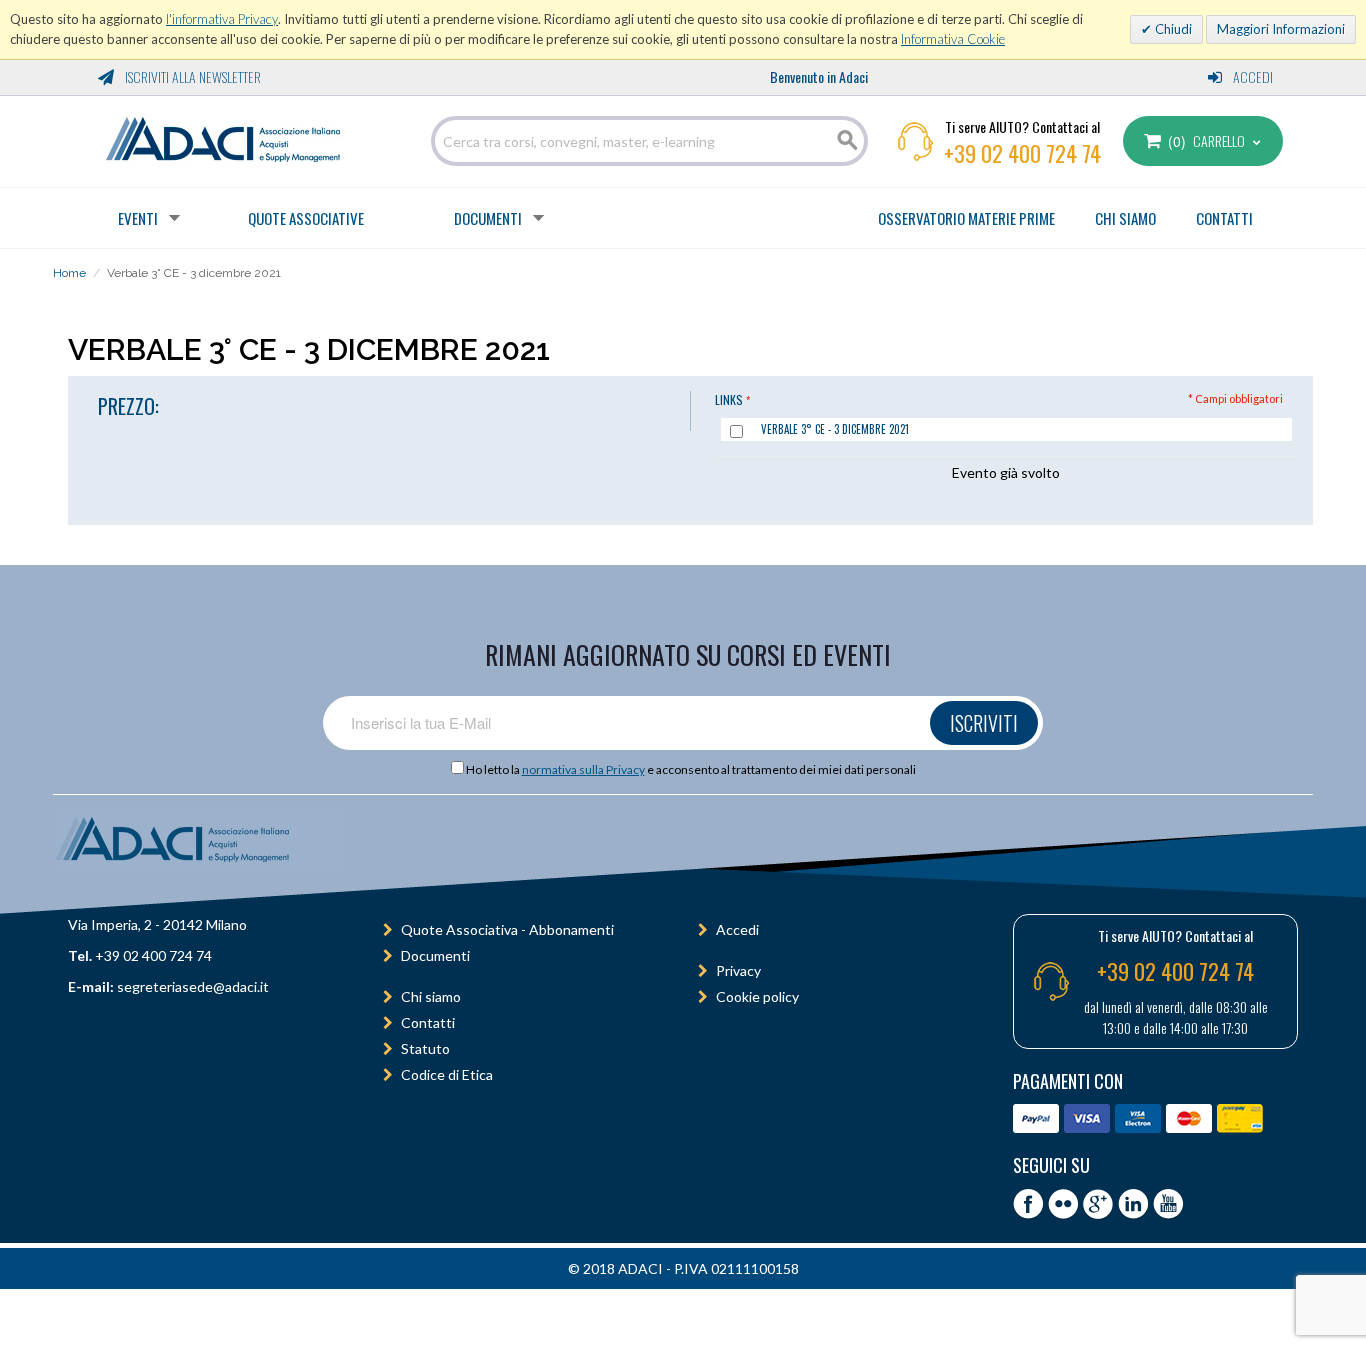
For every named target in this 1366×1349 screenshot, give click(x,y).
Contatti (428, 1022)
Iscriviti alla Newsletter (191, 76)
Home (69, 273)
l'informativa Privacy (222, 19)
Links (729, 399)
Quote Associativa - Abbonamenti (507, 929)
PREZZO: (128, 406)
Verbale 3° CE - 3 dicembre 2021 (835, 429)
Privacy (738, 970)
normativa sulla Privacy (583, 769)
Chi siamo (431, 996)
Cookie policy (757, 996)
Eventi (138, 218)
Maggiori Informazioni (1281, 29)
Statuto (425, 1048)
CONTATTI (1224, 218)
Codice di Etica (447, 1074)
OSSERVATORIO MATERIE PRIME (966, 218)
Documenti (488, 218)
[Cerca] (848, 141)
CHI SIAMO (1125, 218)
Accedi (1251, 76)
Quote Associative (306, 218)
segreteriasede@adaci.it (193, 986)
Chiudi (1172, 29)
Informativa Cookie (953, 39)
